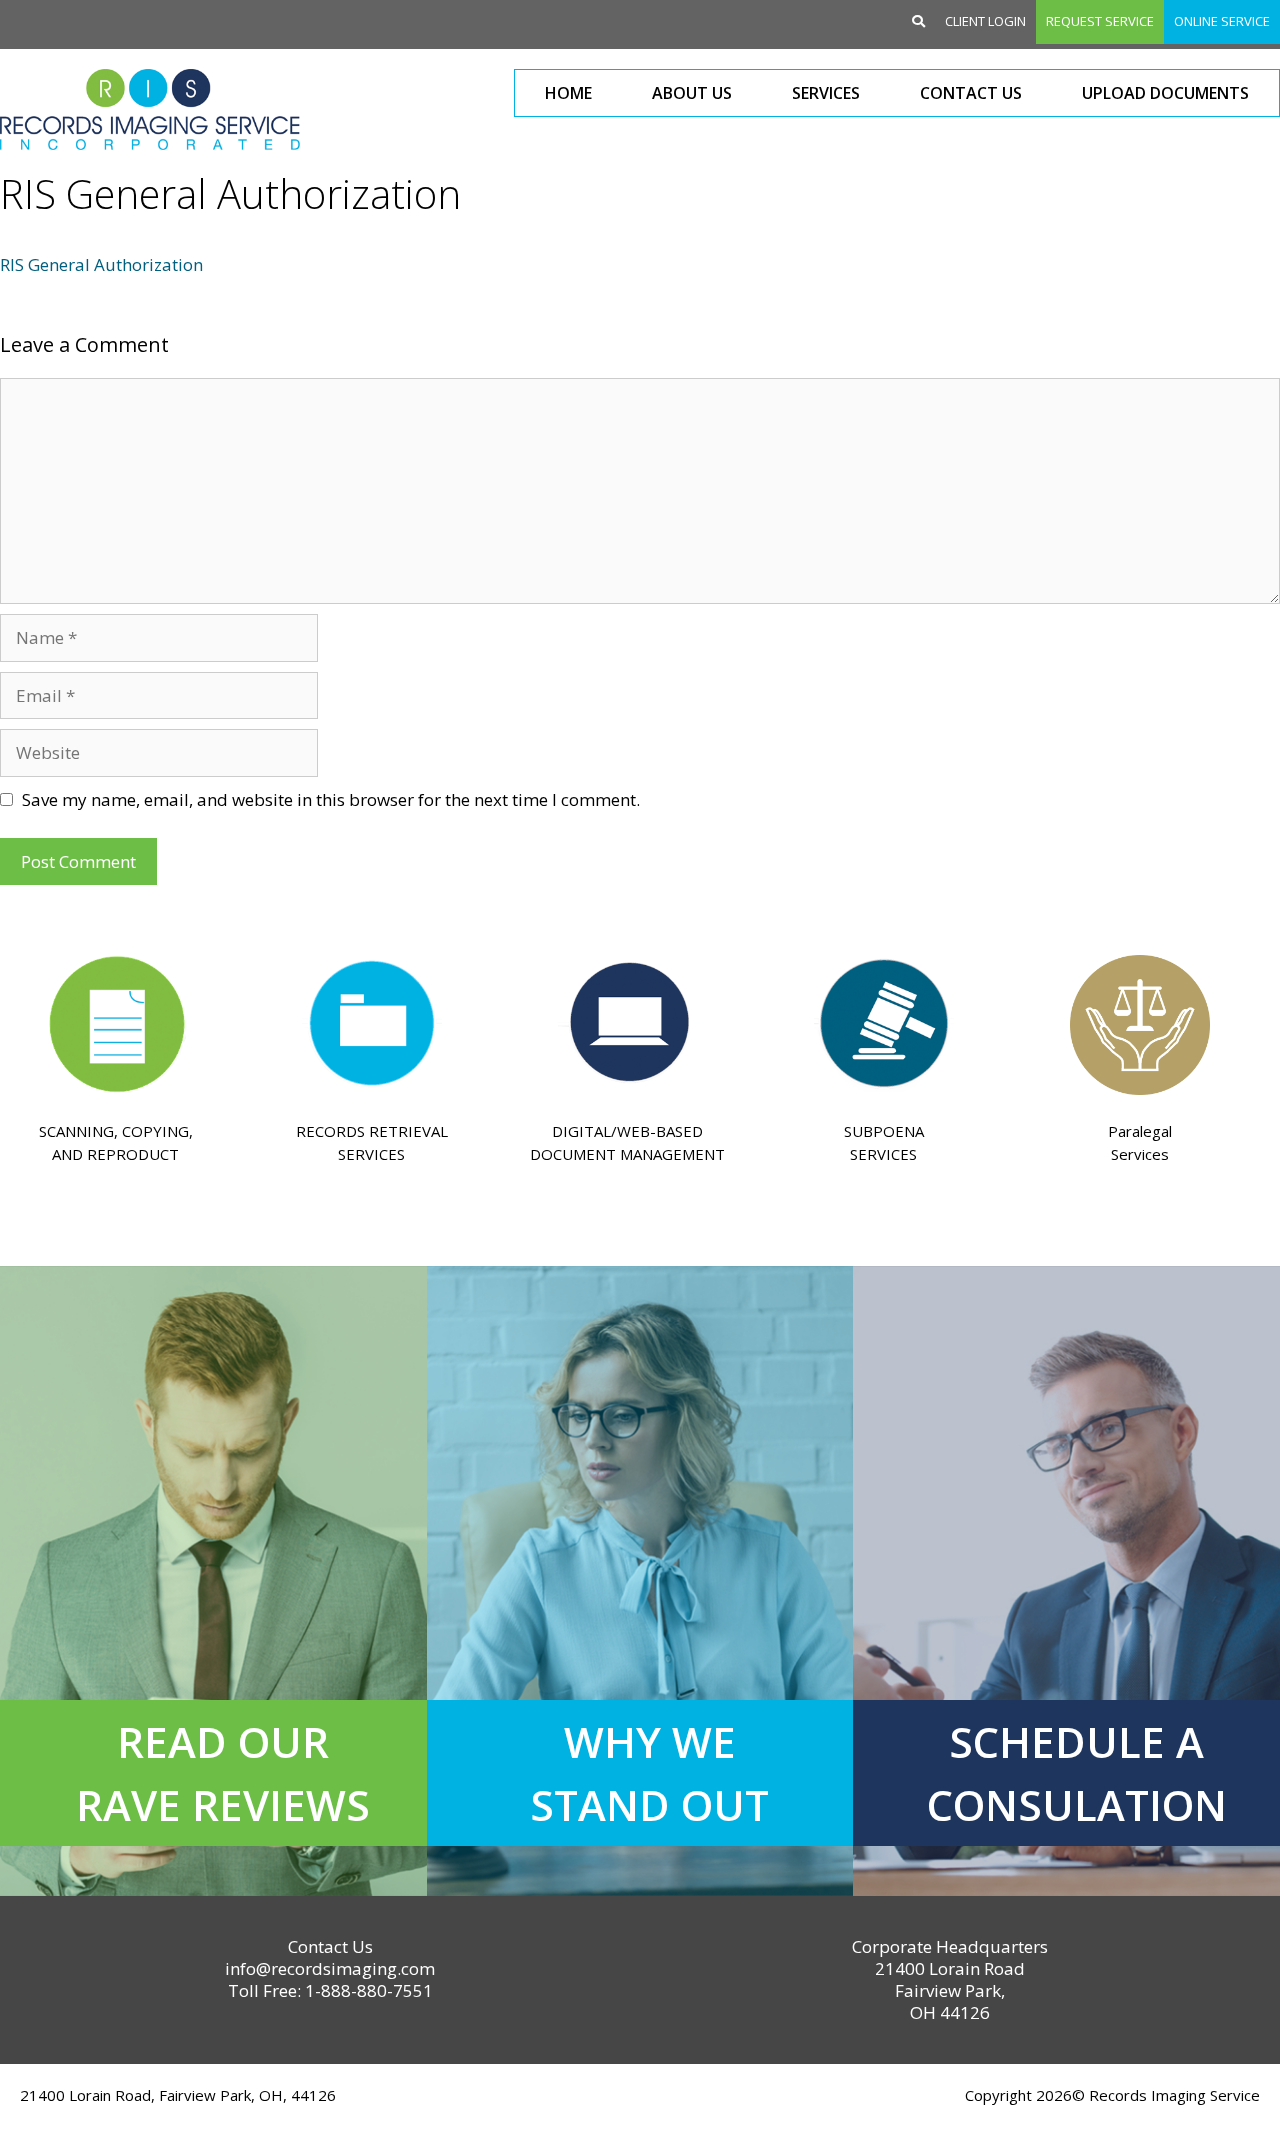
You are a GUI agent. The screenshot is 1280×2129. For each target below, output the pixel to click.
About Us (692, 93)
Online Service (1222, 21)
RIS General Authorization (101, 264)
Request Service (1100, 21)
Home (568, 93)
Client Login (985, 21)
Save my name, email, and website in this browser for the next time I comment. (331, 799)
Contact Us (971, 93)
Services (826, 93)
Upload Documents (1165, 93)
